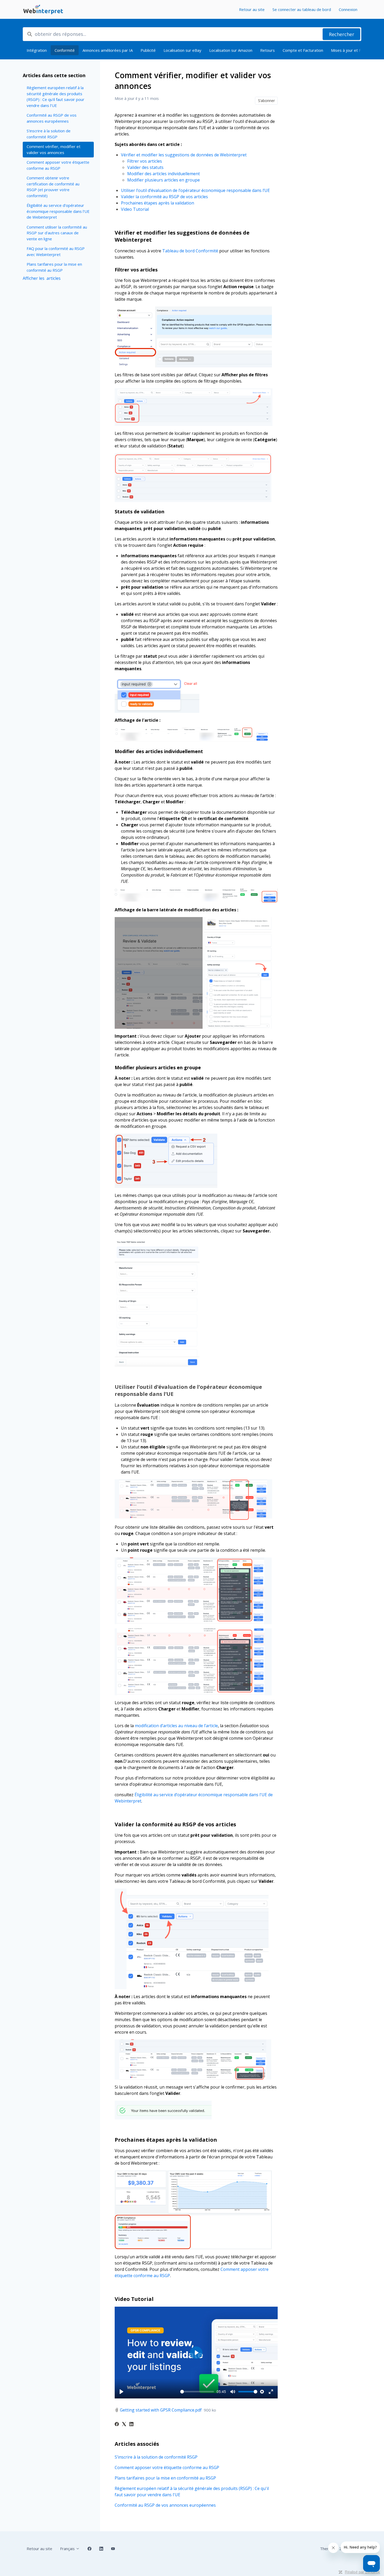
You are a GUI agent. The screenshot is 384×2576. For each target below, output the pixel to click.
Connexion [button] (348, 9)
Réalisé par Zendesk (362, 2572)
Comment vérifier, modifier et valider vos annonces (54, 149)
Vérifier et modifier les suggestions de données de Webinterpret (184, 155)
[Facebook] (117, 2425)
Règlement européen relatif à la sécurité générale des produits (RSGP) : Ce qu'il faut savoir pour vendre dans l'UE (192, 2492)
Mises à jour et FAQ (349, 50)
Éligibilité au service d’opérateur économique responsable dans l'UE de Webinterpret (58, 211)
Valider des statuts (145, 167)
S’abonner (266, 101)
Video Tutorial (135, 209)
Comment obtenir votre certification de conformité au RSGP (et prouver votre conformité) (53, 187)
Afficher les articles (42, 278)
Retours (267, 50)
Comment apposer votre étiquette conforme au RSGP (167, 2467)
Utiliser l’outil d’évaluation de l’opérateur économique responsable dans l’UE (195, 190)
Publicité (148, 50)
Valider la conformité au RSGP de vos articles (164, 197)
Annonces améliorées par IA (108, 50)
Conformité (65, 50)
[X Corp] (124, 2425)
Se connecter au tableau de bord (302, 9)
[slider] (197, 2392)
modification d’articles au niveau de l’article (176, 1726)
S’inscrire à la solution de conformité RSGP (156, 2457)
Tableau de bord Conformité (190, 251)
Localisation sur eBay (182, 50)
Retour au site (252, 9)
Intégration (37, 50)
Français (68, 2549)
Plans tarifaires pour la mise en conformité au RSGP (165, 2478)
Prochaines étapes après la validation (158, 203)
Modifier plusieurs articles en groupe (164, 180)
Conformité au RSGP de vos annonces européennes (165, 2505)
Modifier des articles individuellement (164, 174)
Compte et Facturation (303, 50)
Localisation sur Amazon (231, 50)
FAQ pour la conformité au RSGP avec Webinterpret (56, 251)
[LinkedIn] (131, 2425)
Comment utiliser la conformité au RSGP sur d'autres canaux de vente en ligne (57, 233)
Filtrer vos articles (145, 161)
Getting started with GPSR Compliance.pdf (161, 2410)
